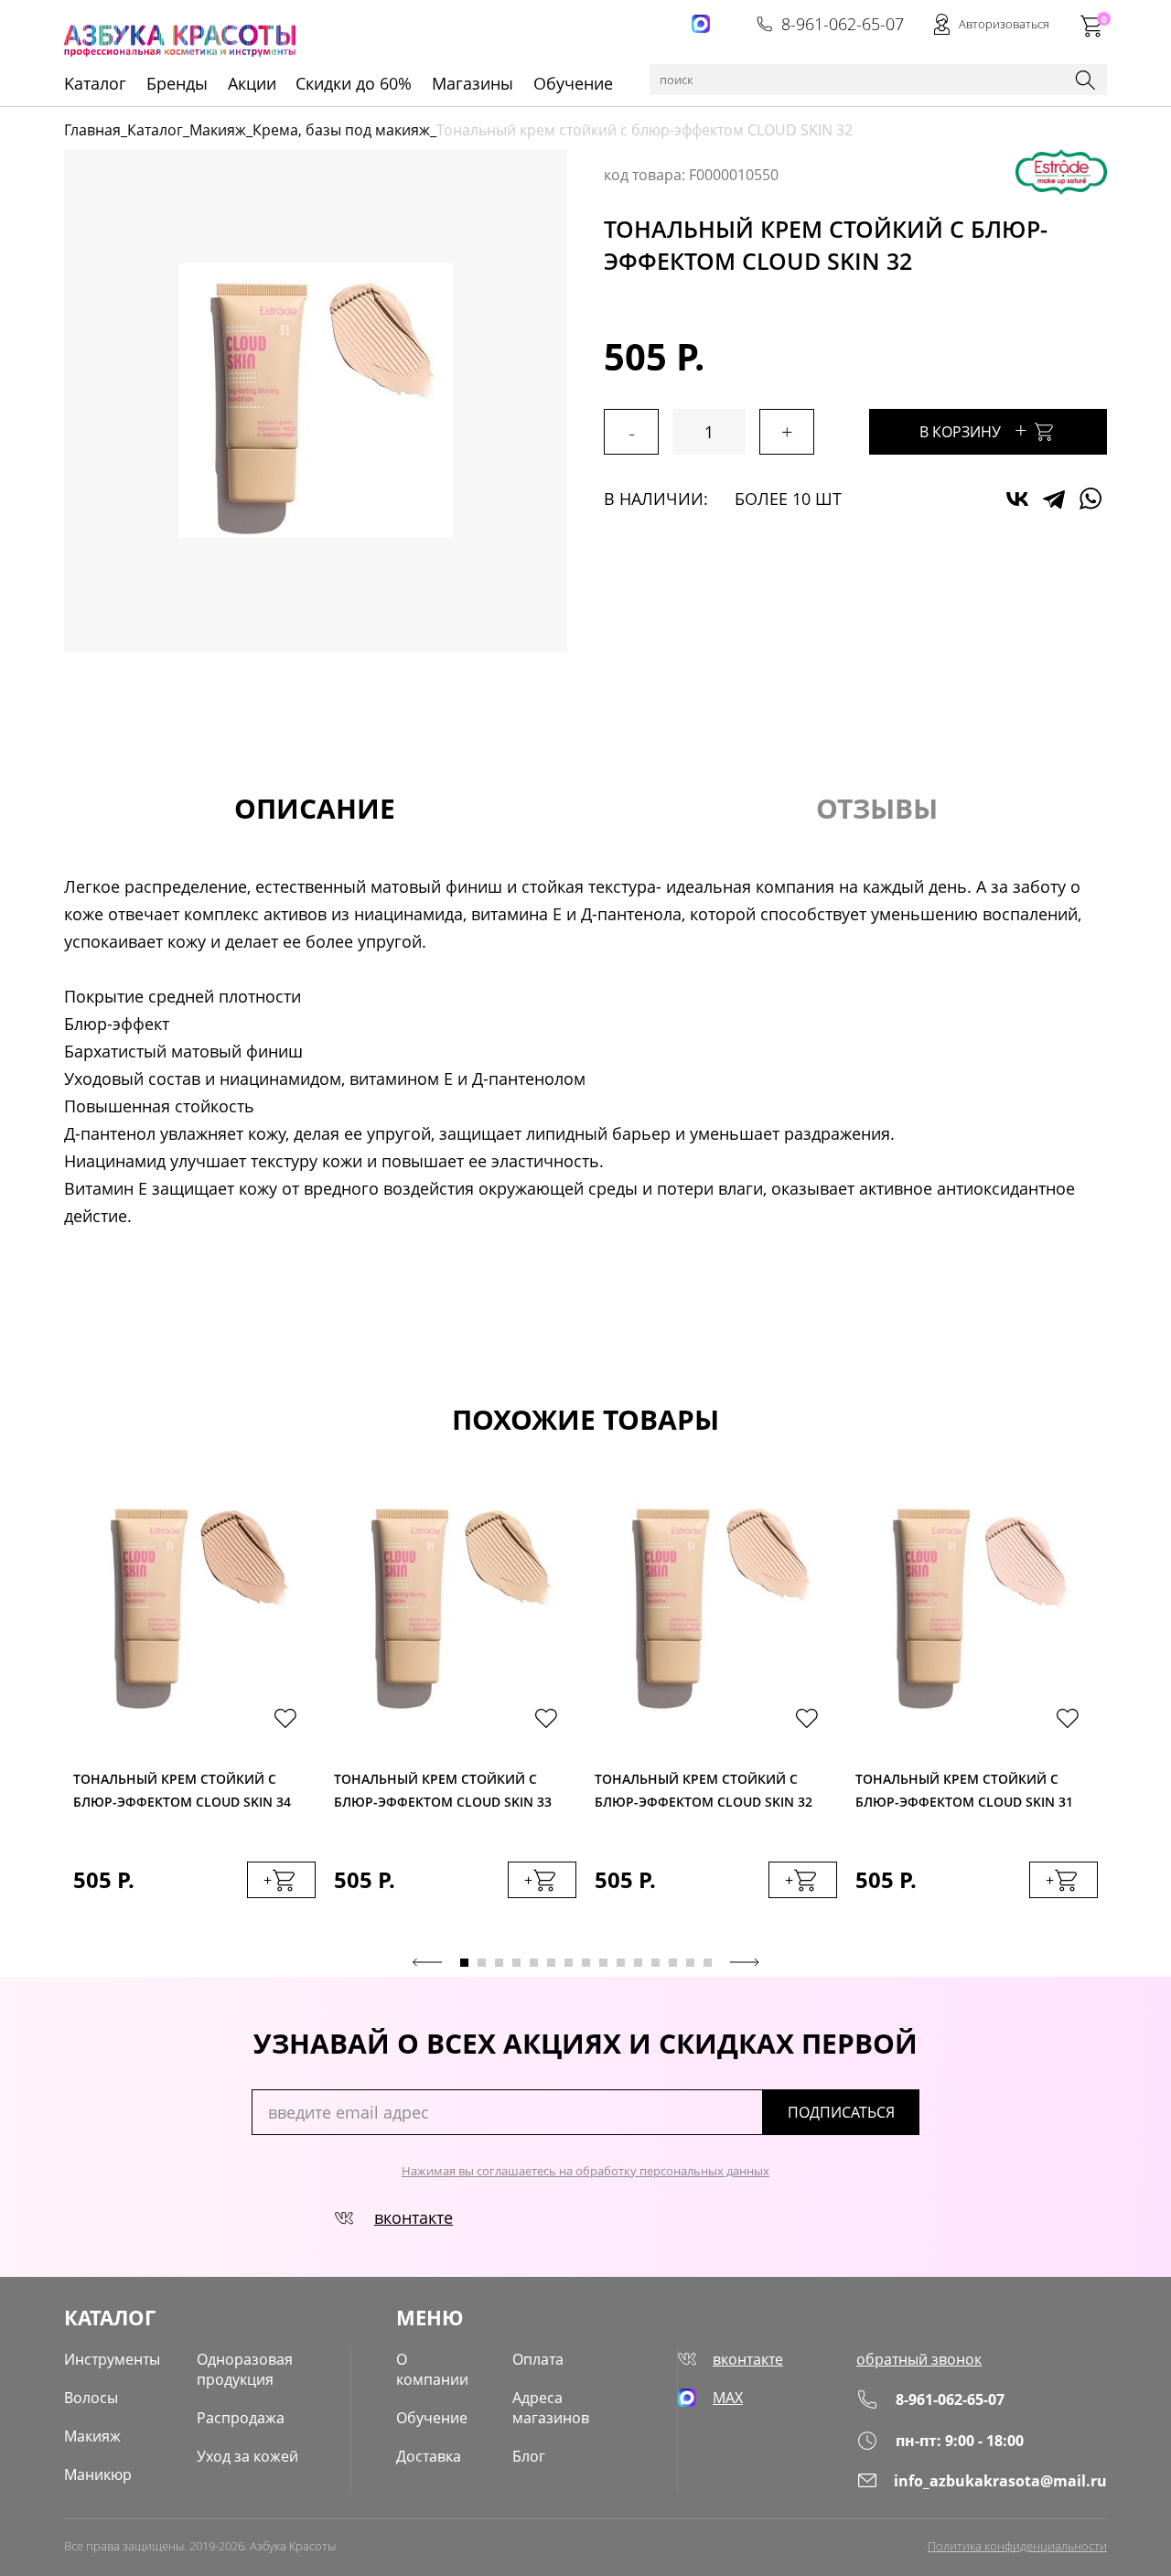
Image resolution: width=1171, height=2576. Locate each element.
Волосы (91, 2398)
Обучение (573, 83)
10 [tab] (621, 1963)
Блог (529, 2456)
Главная (92, 130)
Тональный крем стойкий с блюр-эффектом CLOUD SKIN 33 (443, 1790)
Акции (252, 83)
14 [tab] (690, 1963)
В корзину (973, 429)
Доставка (429, 2456)
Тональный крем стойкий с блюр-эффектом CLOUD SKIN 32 (704, 1790)
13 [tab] (673, 1963)
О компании (432, 2369)
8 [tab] (586, 1963)
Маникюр (98, 2474)
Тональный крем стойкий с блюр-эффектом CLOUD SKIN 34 (182, 1790)
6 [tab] (551, 1963)
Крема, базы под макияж (341, 130)
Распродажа (241, 2418)
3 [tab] (499, 1963)
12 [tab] (655, 1963)
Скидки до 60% (354, 83)
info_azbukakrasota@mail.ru (1000, 2481)
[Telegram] (1054, 499)
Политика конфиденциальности (1017, 2546)
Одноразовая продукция (245, 2369)
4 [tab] (516, 1963)
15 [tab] (708, 1963)
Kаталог (95, 83)
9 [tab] (603, 1963)
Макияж (218, 130)
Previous (427, 1962)
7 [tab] (569, 1963)
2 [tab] (482, 1963)
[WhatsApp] (1090, 499)
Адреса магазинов (551, 2408)
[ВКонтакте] (1017, 499)
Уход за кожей (247, 2456)
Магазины (473, 83)
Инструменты (112, 2359)
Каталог (155, 130)
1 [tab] (464, 1963)
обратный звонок (919, 2359)
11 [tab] (638, 1963)
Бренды (177, 83)
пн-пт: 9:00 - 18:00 (960, 2441)
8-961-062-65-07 (843, 24)
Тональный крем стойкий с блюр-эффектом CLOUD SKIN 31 (964, 1790)
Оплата (538, 2359)
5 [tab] (534, 1963)
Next (745, 1962)
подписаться (841, 2112)
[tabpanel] (194, 1714)
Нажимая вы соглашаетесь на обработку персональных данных (585, 2171)
